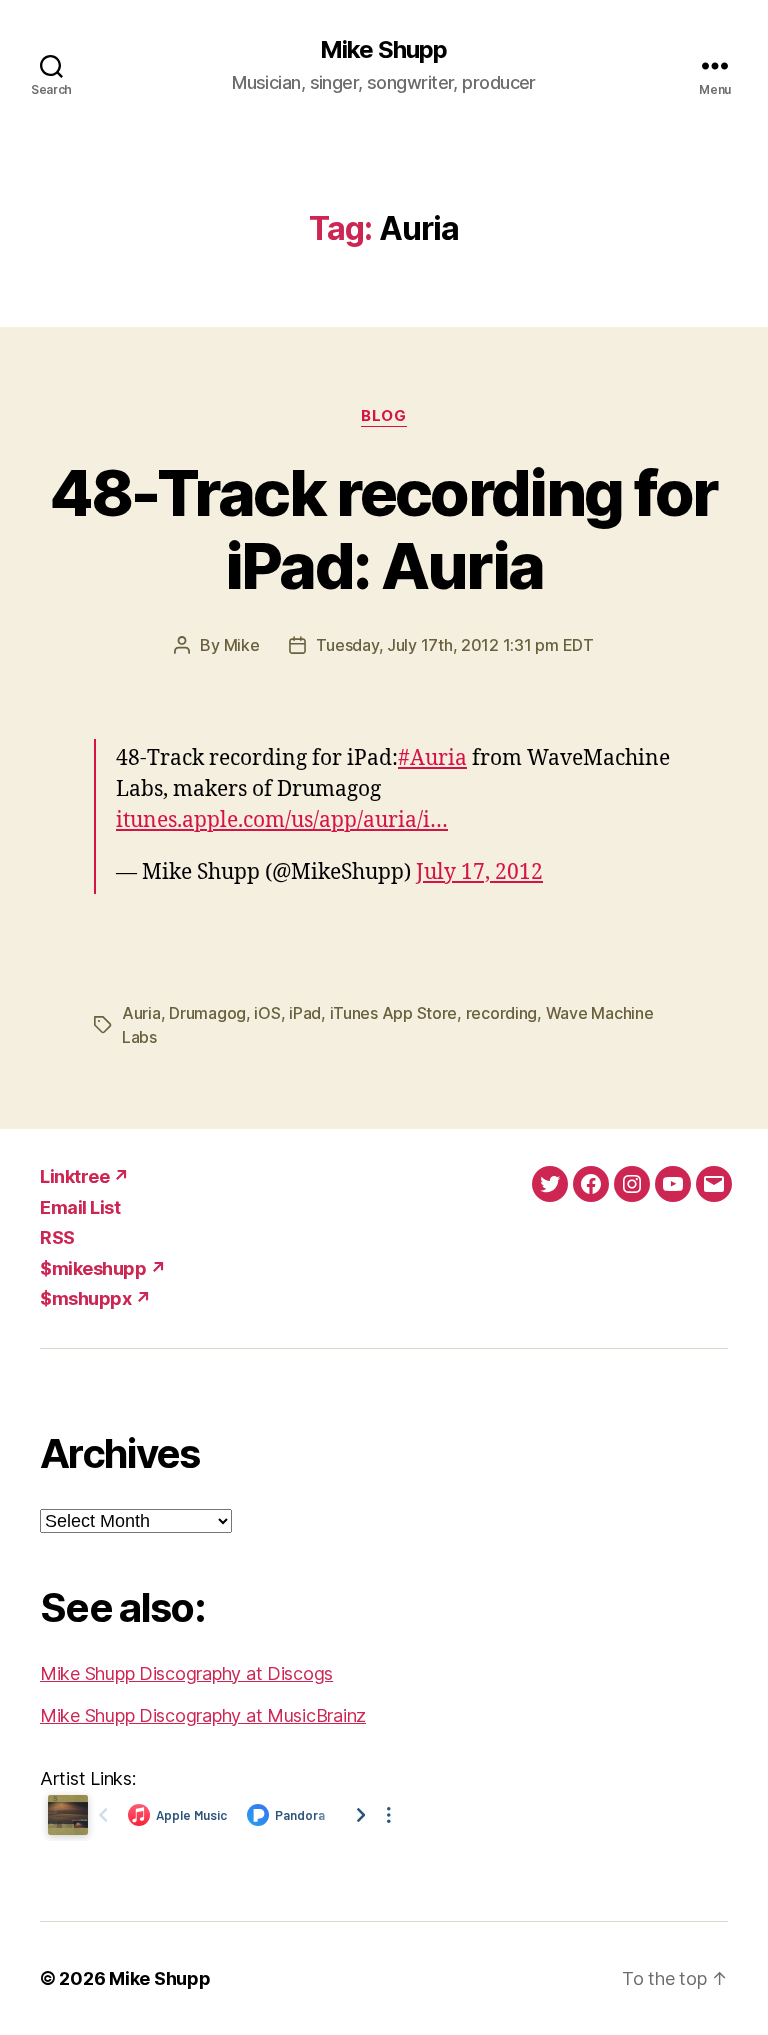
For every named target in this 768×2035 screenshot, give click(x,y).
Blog (383, 416)
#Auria (432, 758)
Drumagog (207, 1013)
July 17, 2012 (479, 872)
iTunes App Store (394, 1013)
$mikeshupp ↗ (103, 1268)
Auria (141, 1013)
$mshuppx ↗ (95, 1298)
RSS (57, 1237)
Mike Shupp (383, 50)
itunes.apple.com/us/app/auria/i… (282, 820)
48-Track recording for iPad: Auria (383, 529)
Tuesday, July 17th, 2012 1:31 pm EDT (454, 645)
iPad (305, 1013)
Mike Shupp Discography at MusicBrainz (203, 1715)
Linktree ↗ (84, 1176)
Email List (80, 1207)
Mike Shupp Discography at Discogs (186, 1673)
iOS (267, 1013)
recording (502, 1013)
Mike (242, 645)
